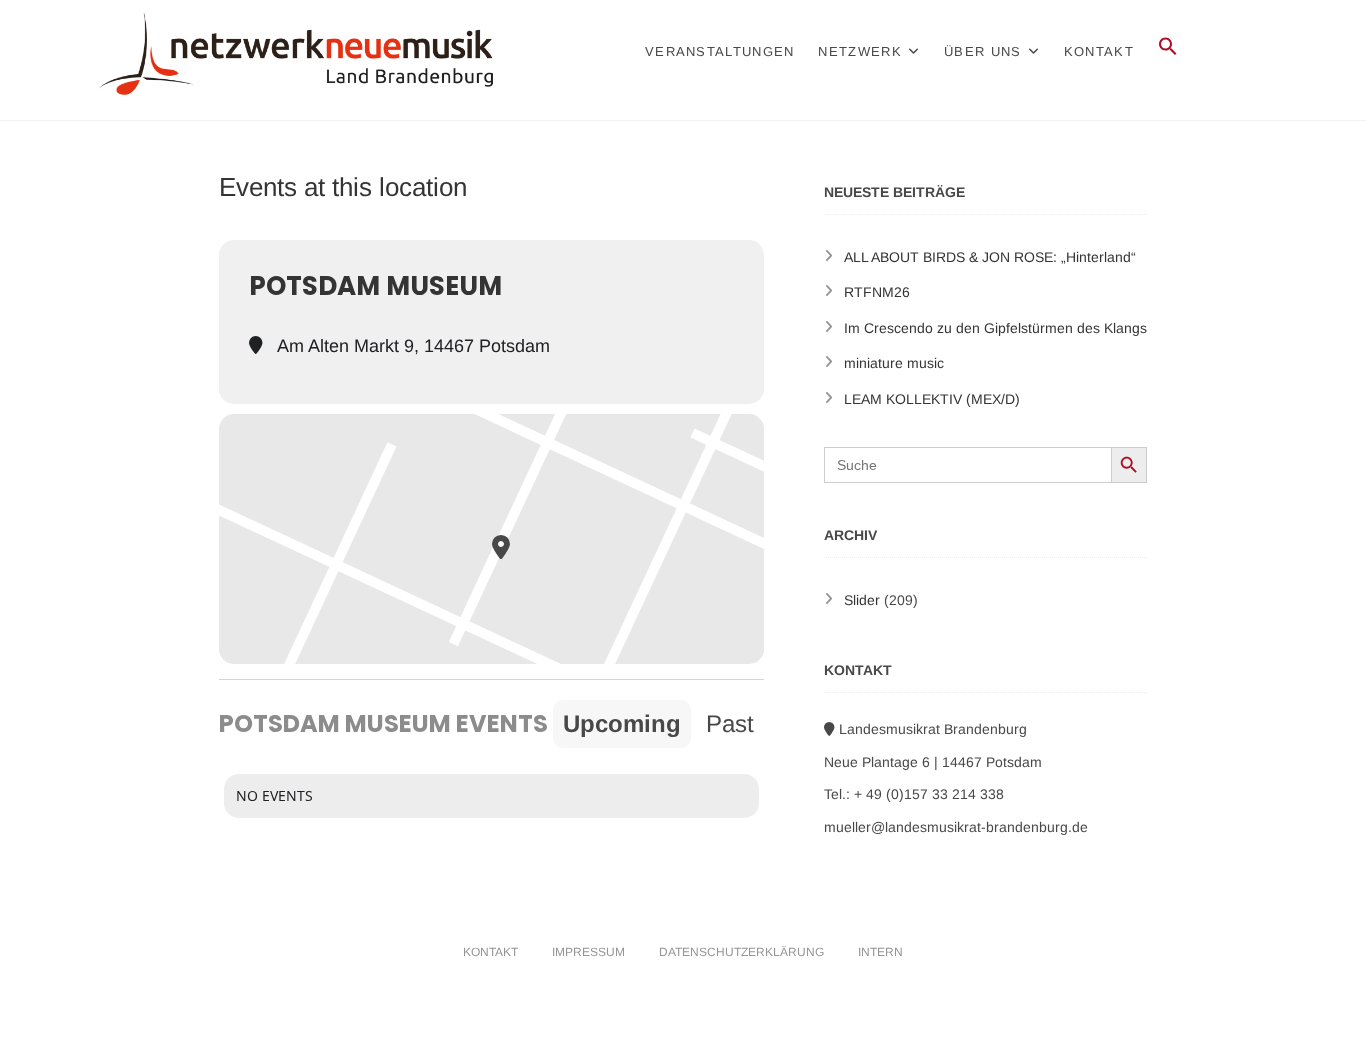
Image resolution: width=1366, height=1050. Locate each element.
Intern (880, 952)
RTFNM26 (877, 292)
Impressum (588, 952)
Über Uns (982, 51)
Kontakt (1099, 51)
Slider (862, 600)
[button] (1168, 47)
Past (730, 723)
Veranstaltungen (720, 51)
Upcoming (622, 723)
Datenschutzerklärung (741, 952)
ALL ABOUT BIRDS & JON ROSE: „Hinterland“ (990, 257)
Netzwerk (859, 51)
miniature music (894, 363)
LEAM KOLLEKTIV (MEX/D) (932, 399)
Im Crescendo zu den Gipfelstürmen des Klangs (995, 328)
